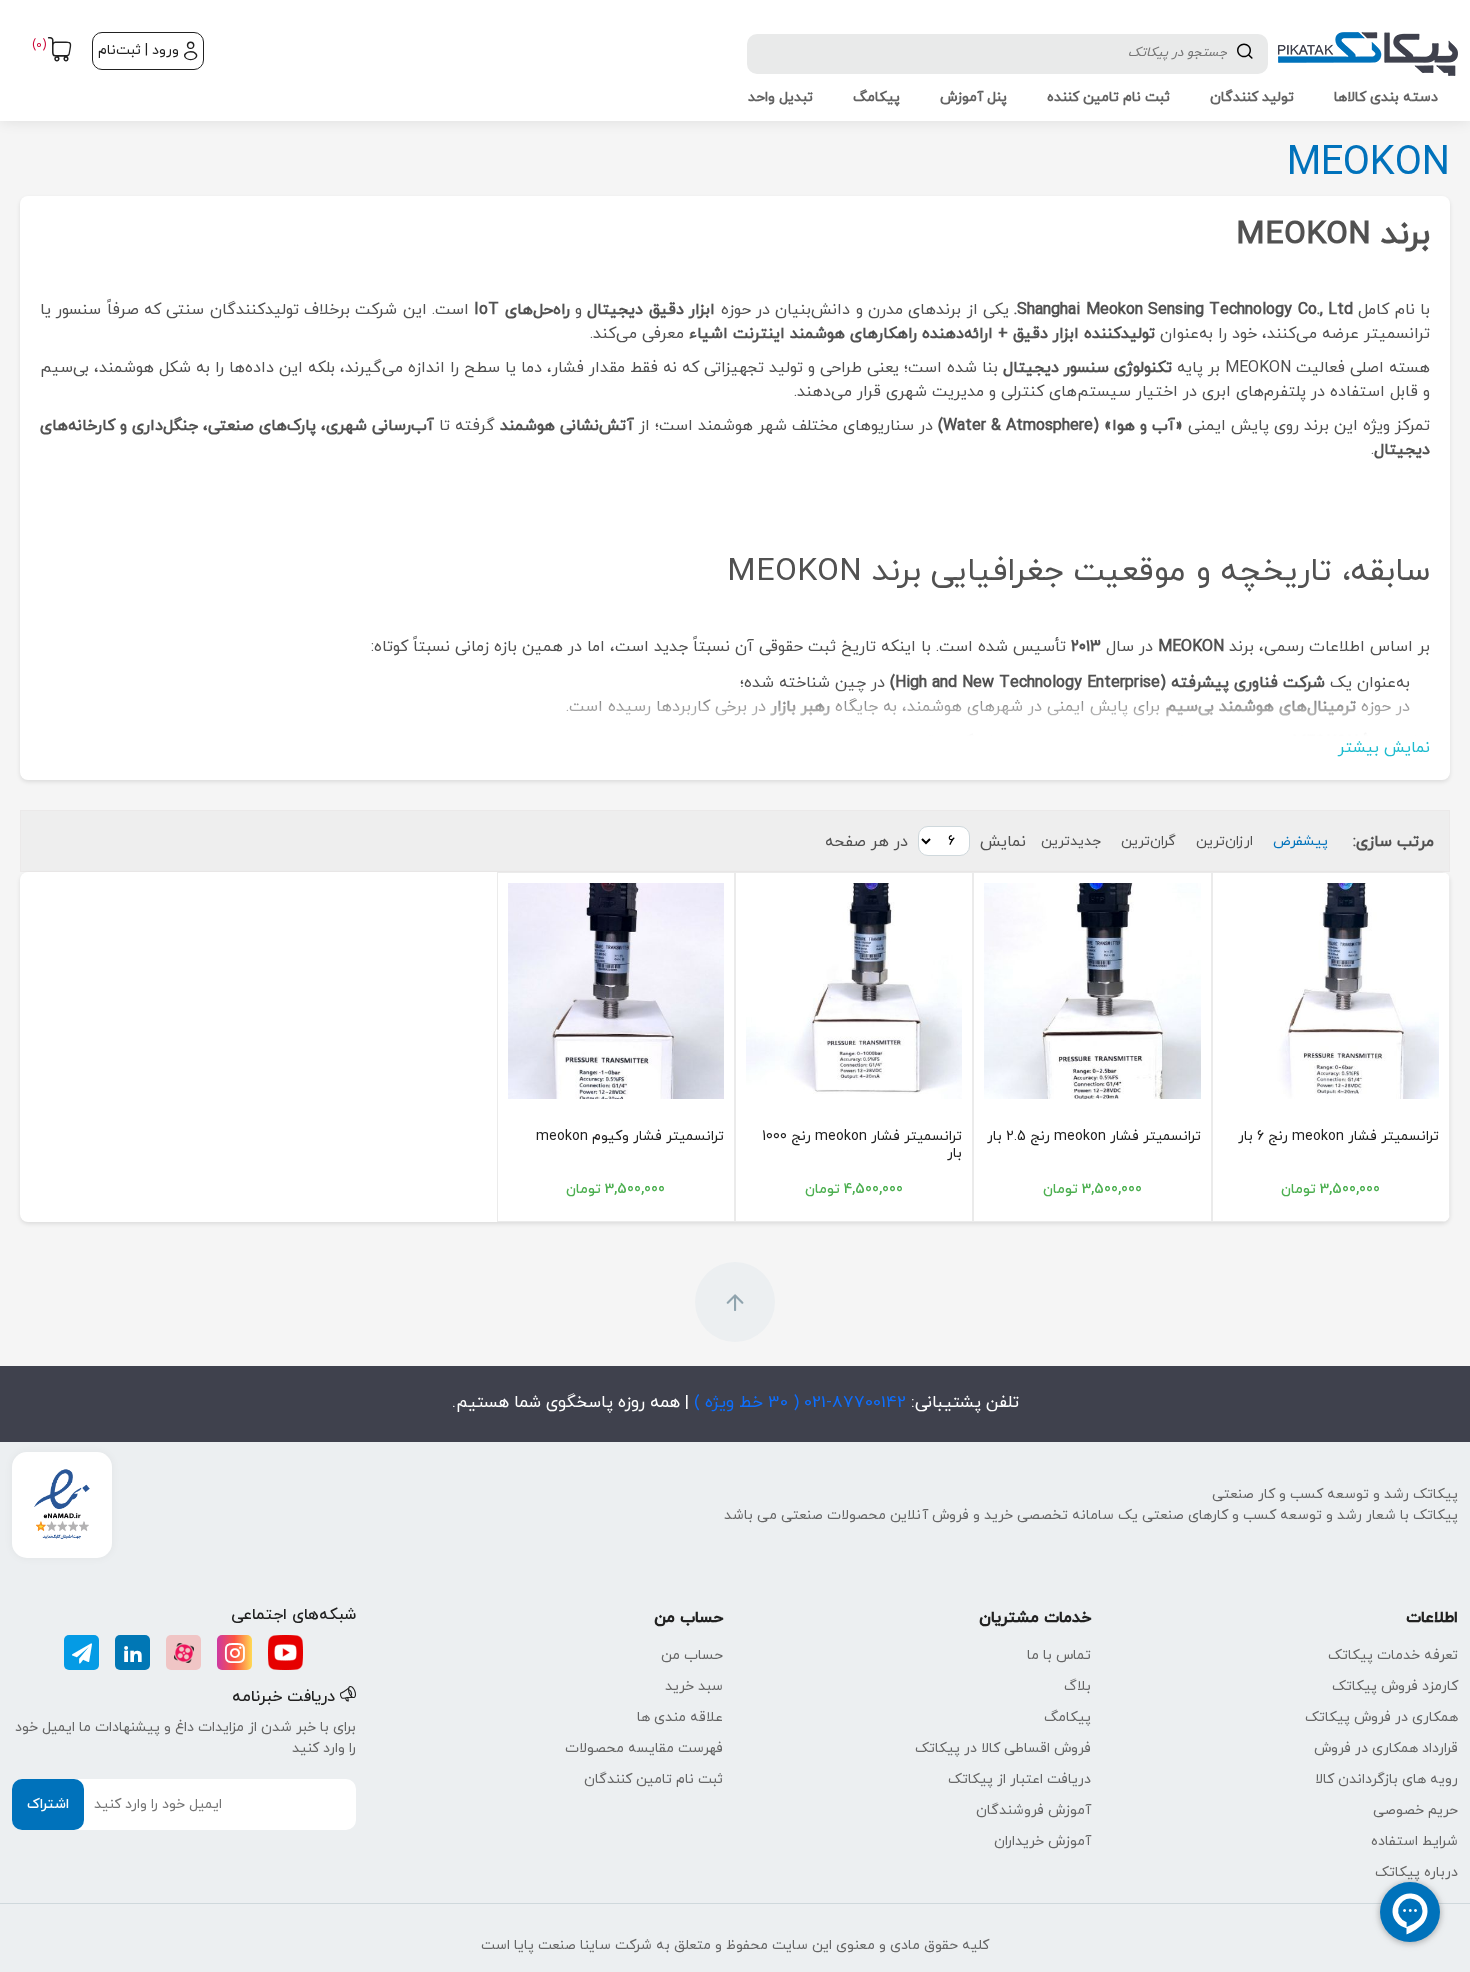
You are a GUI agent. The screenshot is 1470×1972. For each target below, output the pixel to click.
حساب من (692, 1655)
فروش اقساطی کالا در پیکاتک (1003, 1748)
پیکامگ (1067, 1717)
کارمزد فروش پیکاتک (1395, 1686)
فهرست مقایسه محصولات (644, 1748)
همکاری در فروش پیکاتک (1381, 1717)
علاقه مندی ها (680, 1717)
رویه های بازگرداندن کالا (1386, 1779)
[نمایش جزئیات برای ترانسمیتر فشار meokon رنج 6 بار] (1331, 991)
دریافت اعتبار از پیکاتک (1019, 1779)
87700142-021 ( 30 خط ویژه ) (797, 1403)
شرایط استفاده (1414, 1841)
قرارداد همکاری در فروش (1386, 1748)
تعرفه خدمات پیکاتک (1393, 1655)
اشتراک (48, 1804)
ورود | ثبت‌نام (138, 50)
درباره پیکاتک (1416, 1872)
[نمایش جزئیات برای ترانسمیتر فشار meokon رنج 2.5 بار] (1092, 991)
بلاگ (1077, 1686)
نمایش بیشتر (1384, 748)
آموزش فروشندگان (1033, 1810)
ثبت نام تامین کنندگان (653, 1779)
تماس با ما (1059, 1655)
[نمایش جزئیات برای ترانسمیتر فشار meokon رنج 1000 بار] (854, 991)
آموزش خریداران (1042, 1841)
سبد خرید (694, 1686)
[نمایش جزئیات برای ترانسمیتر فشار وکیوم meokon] (616, 991)
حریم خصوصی (1415, 1810)
